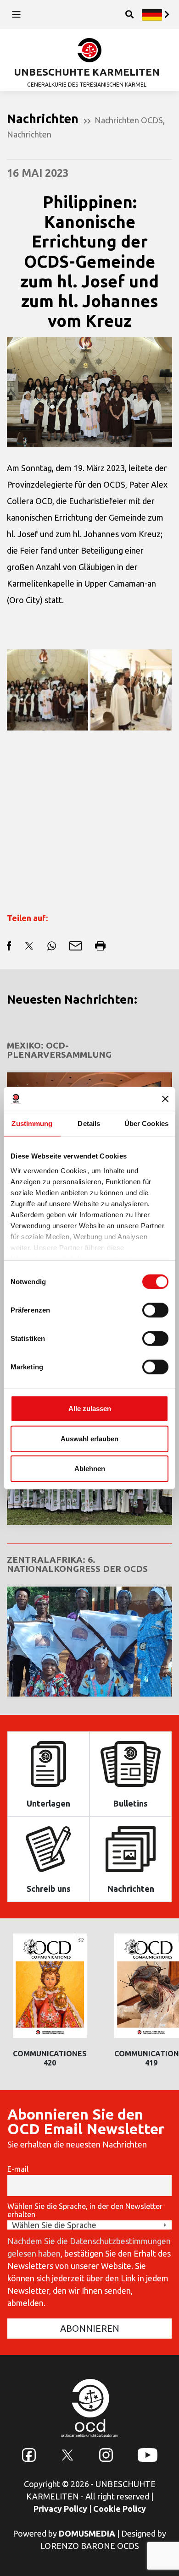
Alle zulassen (90, 1409)
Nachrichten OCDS (129, 120)
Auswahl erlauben (89, 1438)
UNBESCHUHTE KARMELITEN (87, 72)
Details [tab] (89, 1123)
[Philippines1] (48, 690)
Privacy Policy (60, 2509)
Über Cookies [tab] (146, 1123)
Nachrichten (29, 134)
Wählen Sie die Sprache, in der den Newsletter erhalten (85, 2210)
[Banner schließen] (165, 1099)
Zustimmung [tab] (32, 1123)
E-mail (18, 2169)
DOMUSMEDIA (87, 2533)
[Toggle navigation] (16, 14)
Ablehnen (90, 1469)
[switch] (155, 1310)
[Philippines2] (131, 690)
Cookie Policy (120, 2509)
